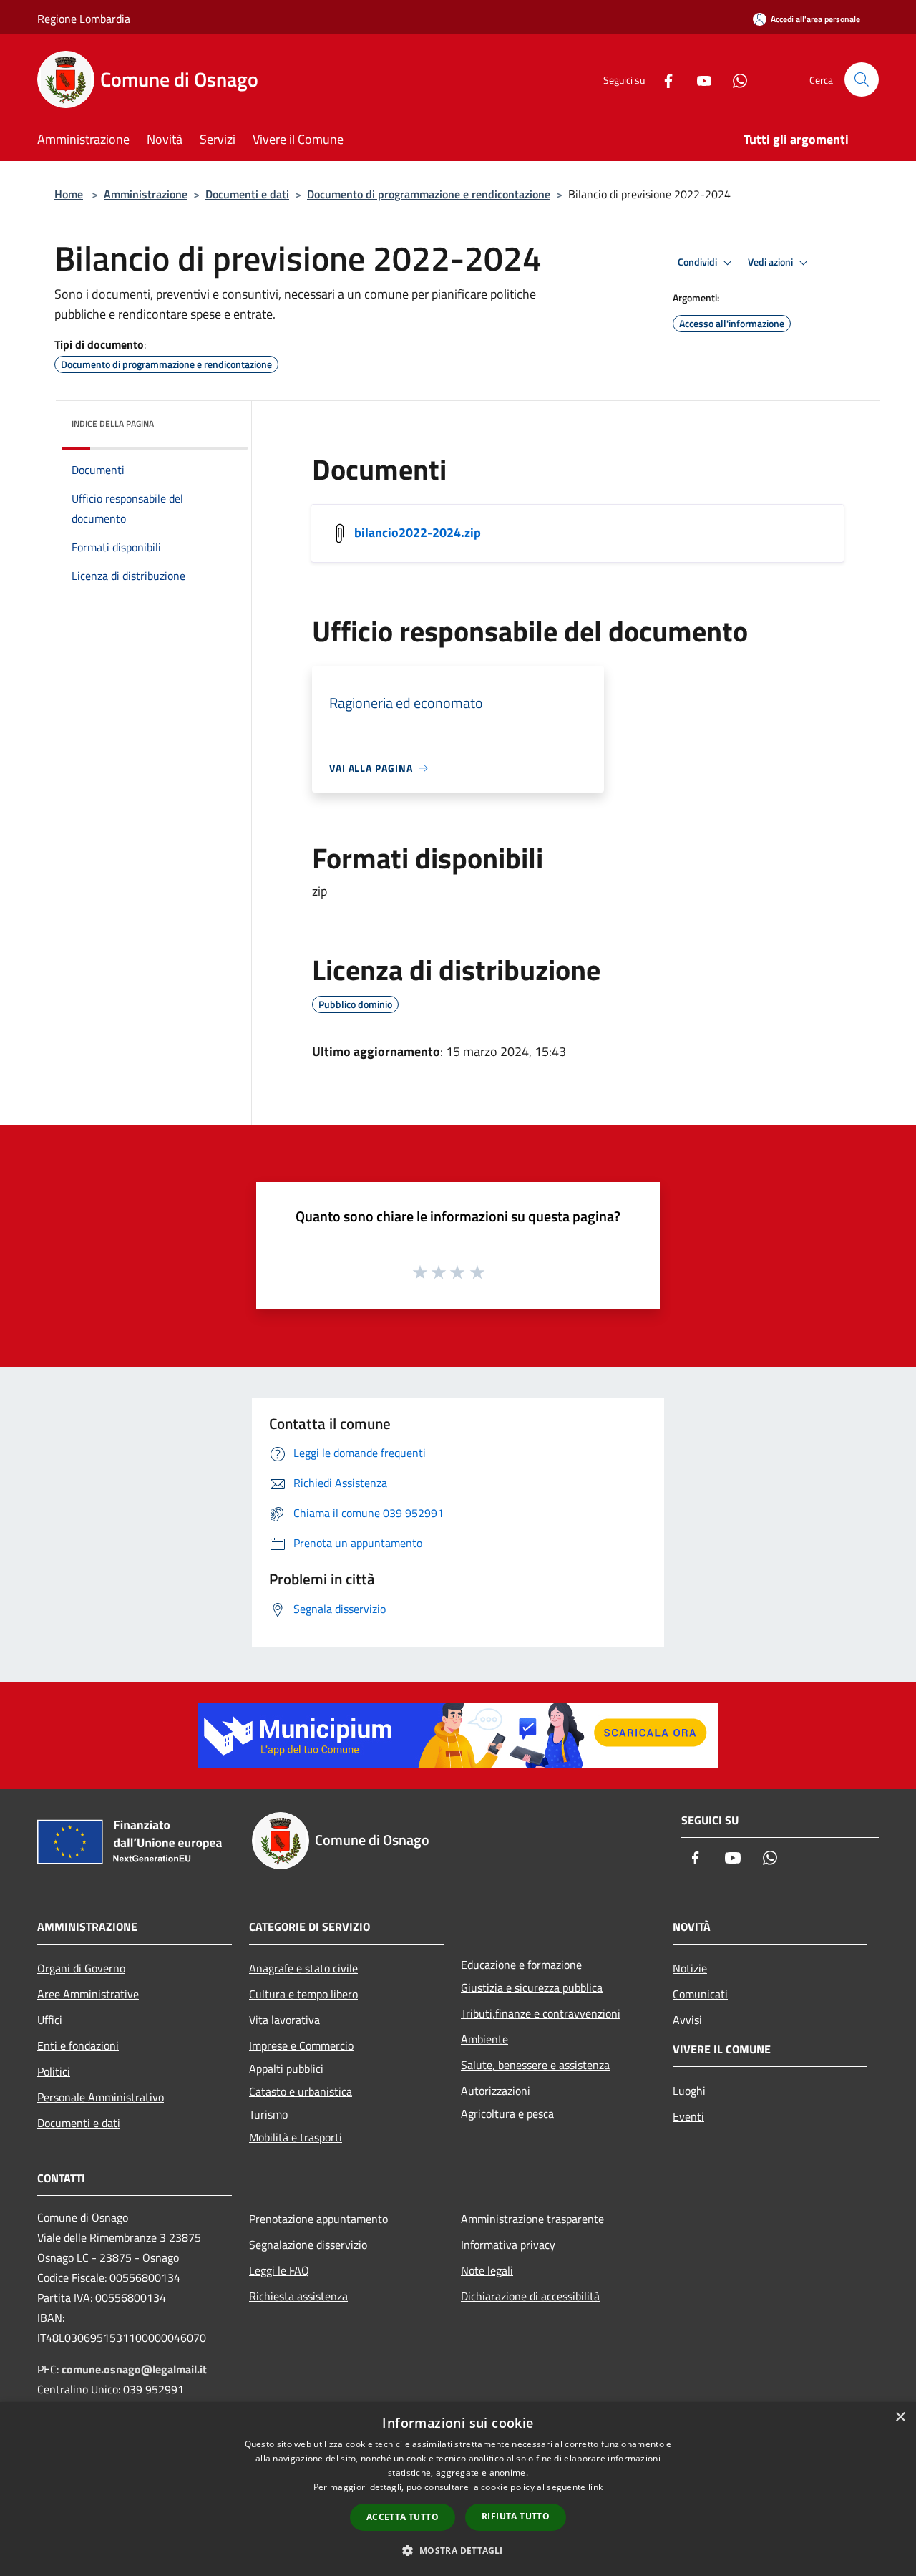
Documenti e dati (247, 194)
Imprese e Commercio (301, 2045)
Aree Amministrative (88, 1994)
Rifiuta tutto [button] (516, 2516)
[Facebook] (663, 79)
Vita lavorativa (284, 2020)
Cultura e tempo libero (303, 1994)
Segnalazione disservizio (308, 2245)
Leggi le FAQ (279, 2270)
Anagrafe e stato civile (303, 1968)
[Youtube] (698, 79)
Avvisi (687, 2020)
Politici (54, 2071)
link (595, 2487)
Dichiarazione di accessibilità (530, 2296)
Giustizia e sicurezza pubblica (532, 1987)
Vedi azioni (771, 262)
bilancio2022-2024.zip (418, 532)
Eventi (688, 2116)
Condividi (698, 262)
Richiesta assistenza (298, 2296)
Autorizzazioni (496, 2091)
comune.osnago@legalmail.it (134, 2369)
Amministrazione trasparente (532, 2219)
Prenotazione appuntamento (318, 2219)
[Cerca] (862, 79)
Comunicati (700, 1994)
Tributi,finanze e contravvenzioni (541, 2013)
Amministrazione (146, 194)
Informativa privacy (508, 2245)
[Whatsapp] (734, 79)
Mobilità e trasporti (296, 2137)
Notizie (690, 1968)
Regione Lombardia (84, 19)
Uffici (50, 2020)
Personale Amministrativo (101, 2097)
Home (69, 194)
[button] (458, 2550)
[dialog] (458, 2489)
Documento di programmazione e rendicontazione (429, 194)
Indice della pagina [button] (113, 423)
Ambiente (484, 2039)
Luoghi (689, 2091)
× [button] (900, 2417)
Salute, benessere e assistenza (535, 2065)
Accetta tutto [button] (403, 2517)
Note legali (487, 2270)
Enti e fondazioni (78, 2045)
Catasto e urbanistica (301, 2091)
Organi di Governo (81, 1968)
